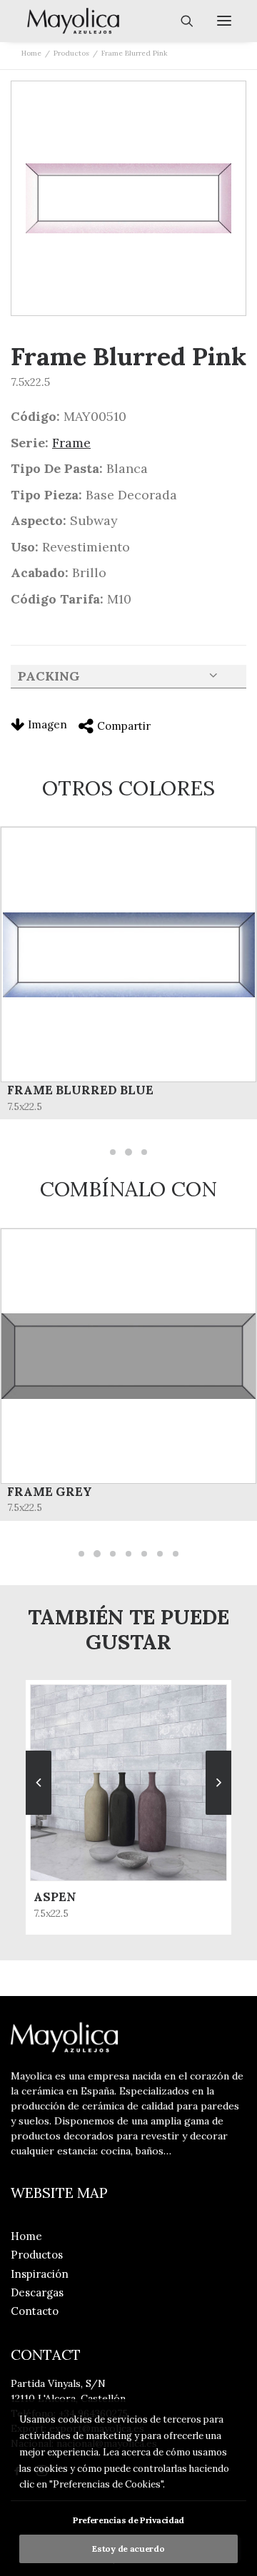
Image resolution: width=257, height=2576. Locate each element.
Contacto (35, 2311)
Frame (71, 443)
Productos (71, 53)
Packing (49, 676)
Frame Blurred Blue (80, 1090)
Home (31, 53)
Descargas (37, 2292)
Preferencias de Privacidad (128, 2520)
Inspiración (40, 2274)
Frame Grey (50, 1492)
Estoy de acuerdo (128, 2549)
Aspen (55, 1897)
